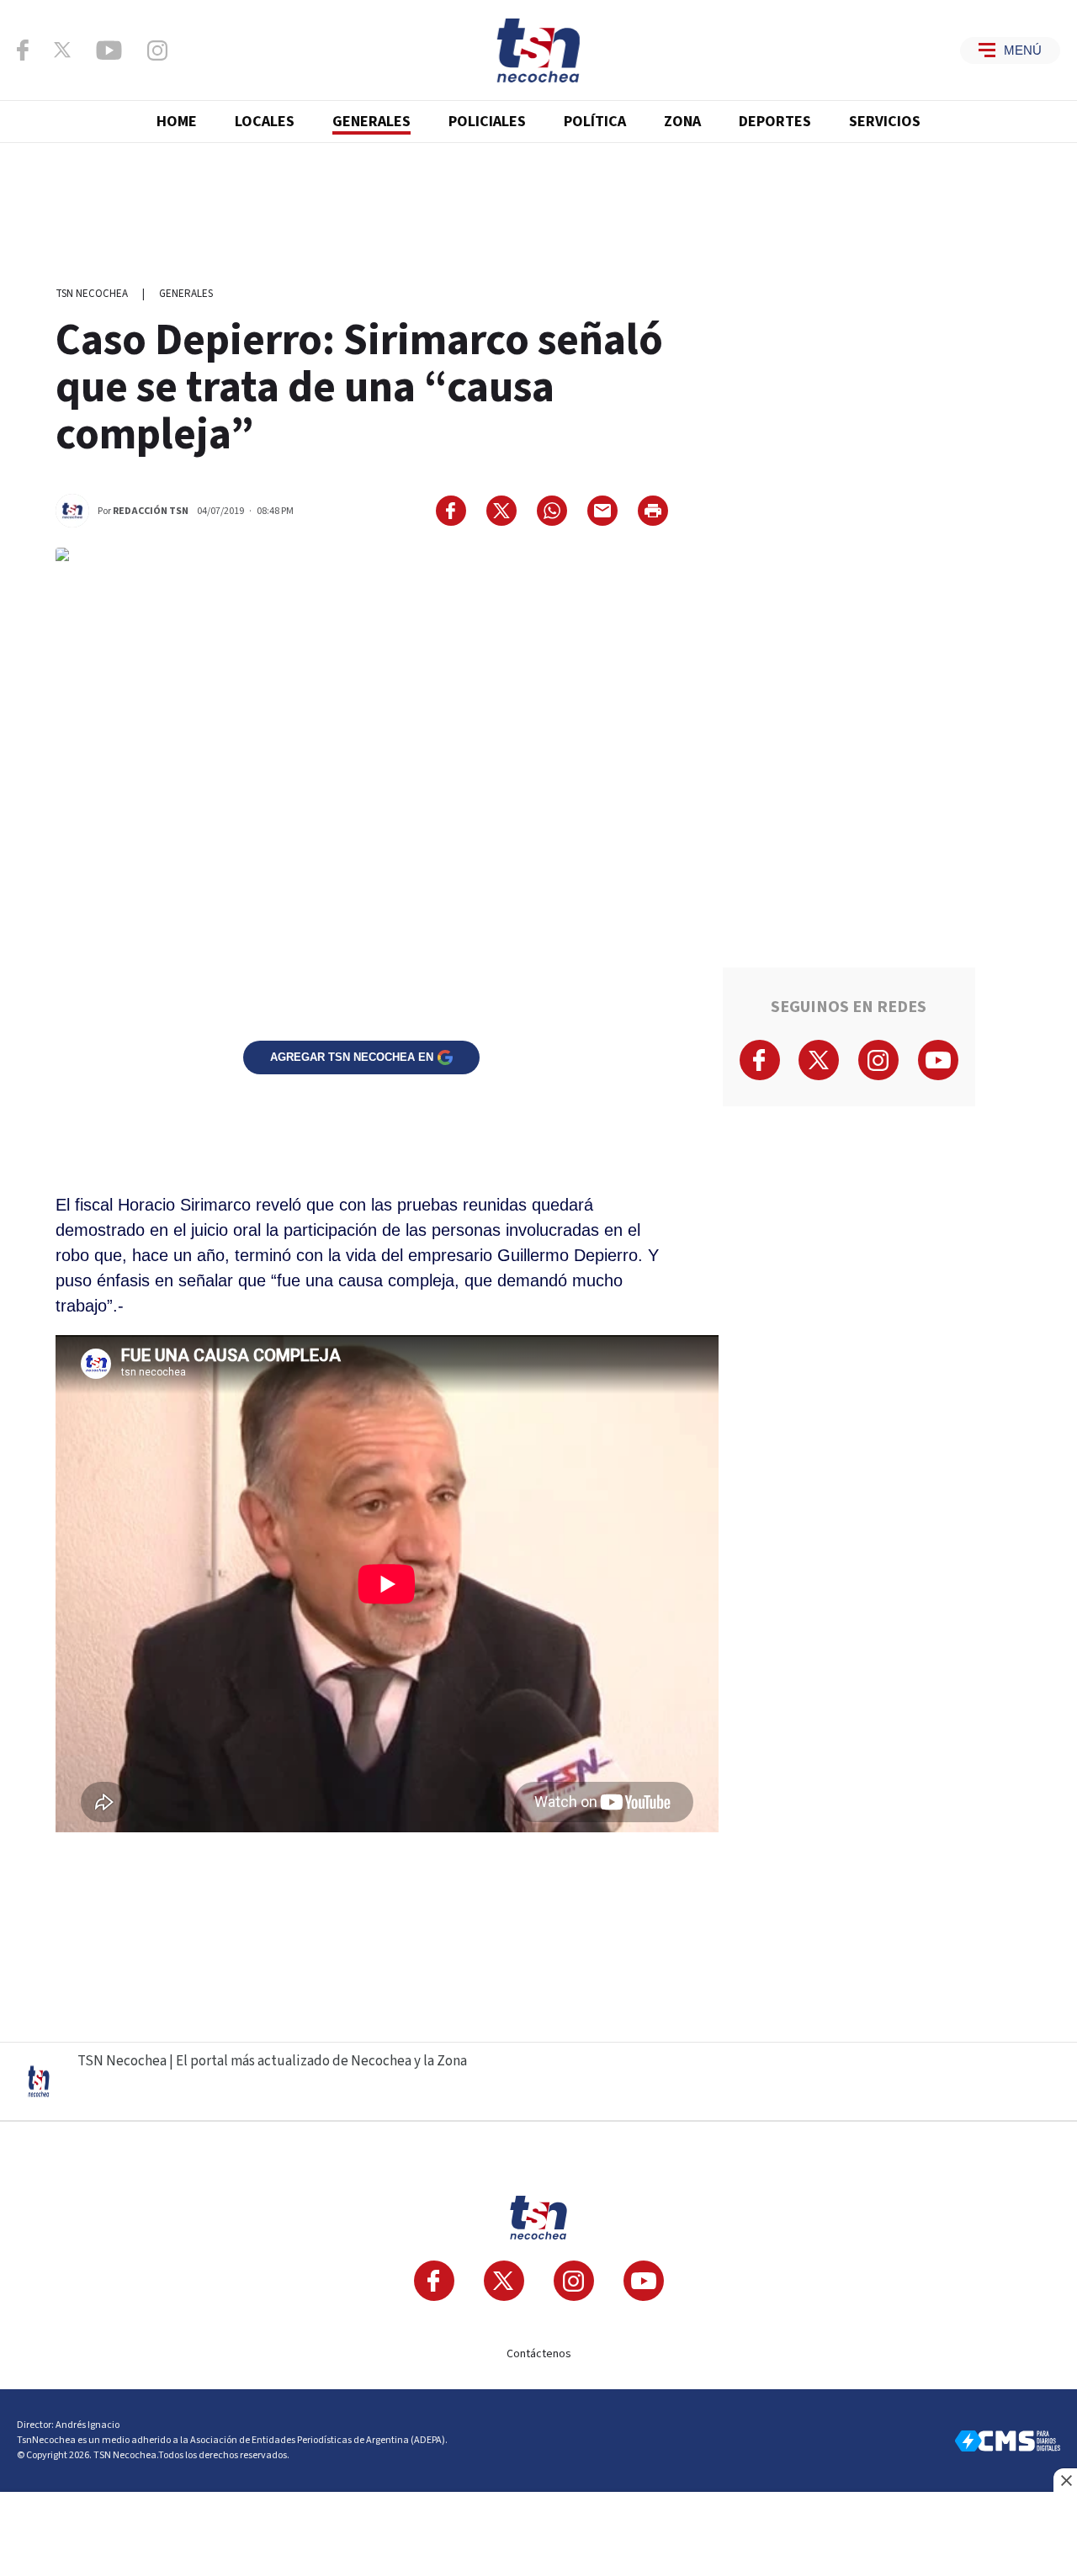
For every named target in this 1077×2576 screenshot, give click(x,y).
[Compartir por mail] (602, 511)
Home (177, 122)
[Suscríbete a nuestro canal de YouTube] (109, 50)
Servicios (885, 122)
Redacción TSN (151, 511)
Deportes (775, 122)
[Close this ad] (1065, 2480)
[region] (538, 206)
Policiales (487, 122)
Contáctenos (539, 2354)
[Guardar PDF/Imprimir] (653, 511)
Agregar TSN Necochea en (352, 1057)
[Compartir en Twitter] (501, 511)
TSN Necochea (92, 294)
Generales (371, 122)
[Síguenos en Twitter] (62, 50)
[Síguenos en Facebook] (23, 50)
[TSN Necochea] (538, 50)
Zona (682, 122)
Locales (265, 122)
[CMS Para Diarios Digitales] (1008, 2441)
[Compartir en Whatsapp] (552, 511)
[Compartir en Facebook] (451, 511)
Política (595, 122)
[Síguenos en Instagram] (157, 50)
